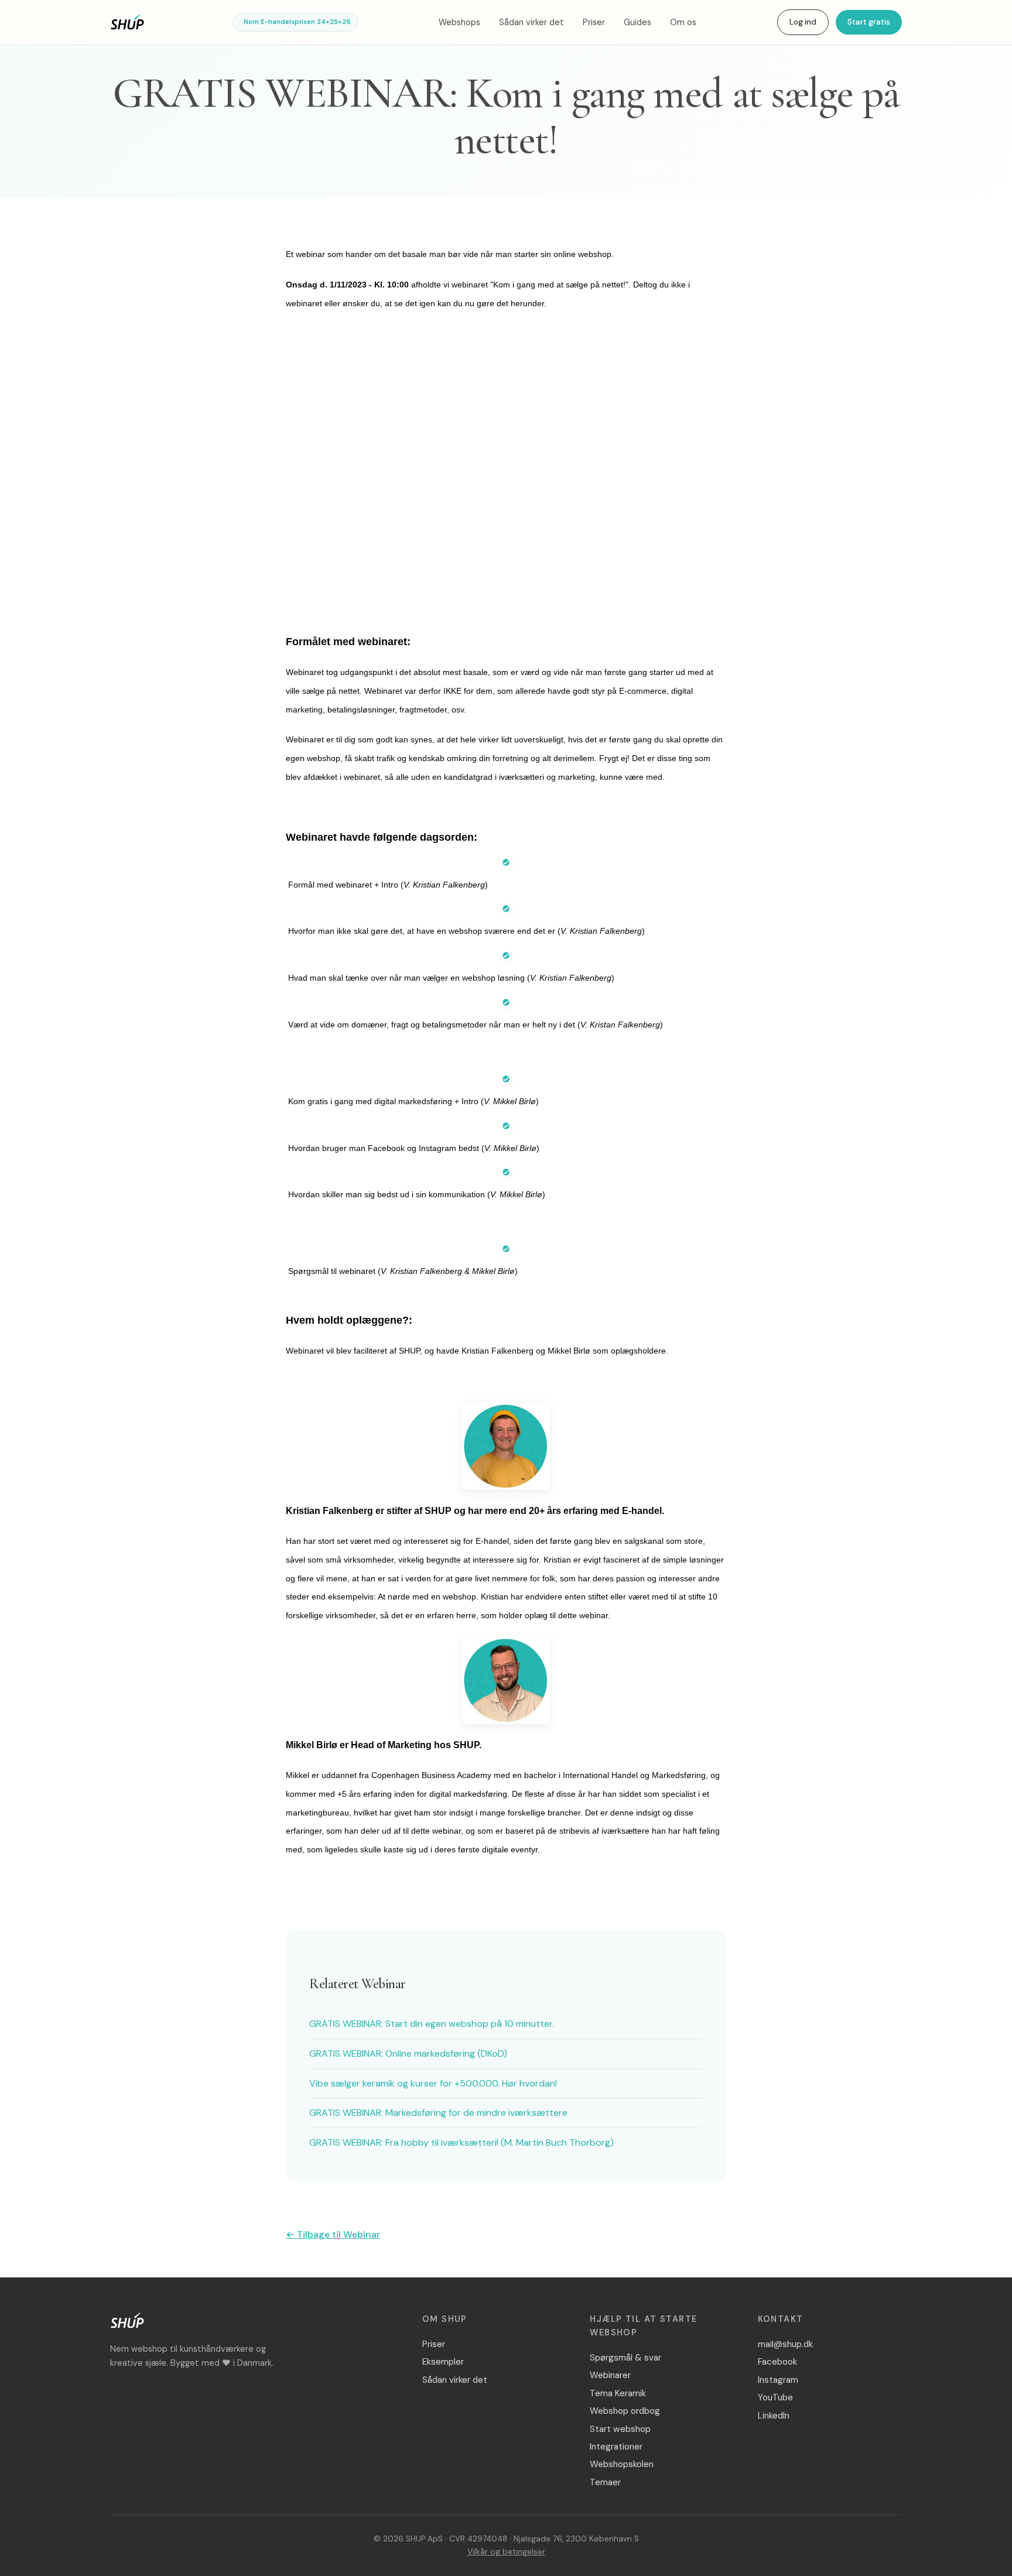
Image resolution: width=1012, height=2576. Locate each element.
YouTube (775, 2397)
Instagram (778, 2380)
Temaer (605, 2482)
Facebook (777, 2362)
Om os (683, 22)
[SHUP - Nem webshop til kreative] (127, 2323)
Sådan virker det (531, 22)
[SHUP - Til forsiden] (127, 22)
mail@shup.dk (785, 2344)
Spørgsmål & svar (625, 2358)
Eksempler (443, 2362)
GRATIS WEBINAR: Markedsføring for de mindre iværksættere (438, 2113)
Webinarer (610, 2375)
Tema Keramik (618, 2393)
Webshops (459, 22)
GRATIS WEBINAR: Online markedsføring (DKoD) (408, 2053)
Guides (637, 22)
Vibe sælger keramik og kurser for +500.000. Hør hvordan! (433, 2083)
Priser (594, 22)
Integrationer (616, 2447)
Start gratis (869, 22)
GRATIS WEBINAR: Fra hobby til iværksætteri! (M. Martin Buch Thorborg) (461, 2142)
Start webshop (620, 2429)
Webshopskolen (622, 2464)
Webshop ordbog (625, 2411)
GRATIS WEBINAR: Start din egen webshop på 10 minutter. (432, 2024)
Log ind (803, 22)
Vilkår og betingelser (506, 2552)
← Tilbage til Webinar (333, 2234)
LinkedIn (774, 2416)
